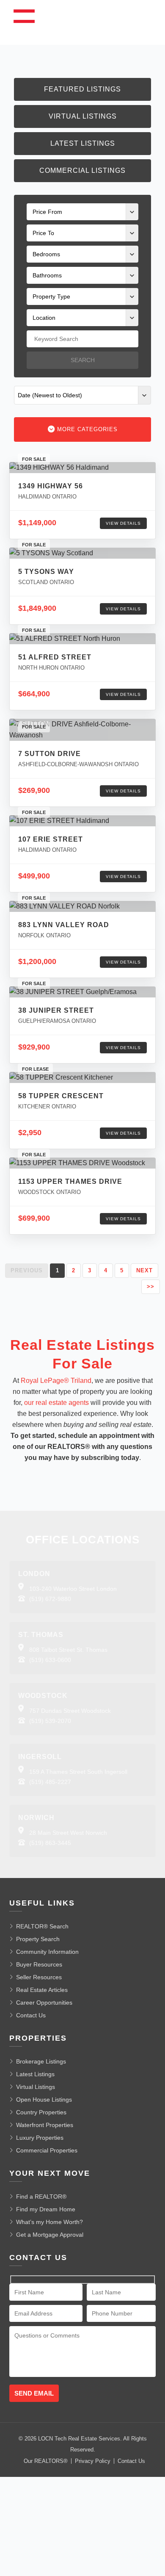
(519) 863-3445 (50, 1843)
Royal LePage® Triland (56, 1381)
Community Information (47, 1952)
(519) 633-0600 (50, 1660)
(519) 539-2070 (50, 1721)
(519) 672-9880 (50, 1599)
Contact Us (31, 2015)
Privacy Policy (93, 2461)
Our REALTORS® (46, 2461)
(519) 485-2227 (50, 1782)
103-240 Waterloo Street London (73, 1589)
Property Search (38, 1939)
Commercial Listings (82, 170)
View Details (123, 523)
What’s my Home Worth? (49, 2222)
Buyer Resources (39, 1964)
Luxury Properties (40, 2138)
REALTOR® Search (42, 1926)
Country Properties (41, 2112)
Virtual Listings (83, 116)
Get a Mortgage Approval (50, 2235)
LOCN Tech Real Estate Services (79, 2439)
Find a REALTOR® (41, 2197)
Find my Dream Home (46, 2209)
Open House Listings (44, 2100)
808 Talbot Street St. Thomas (68, 1650)
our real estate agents (56, 1403)
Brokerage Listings (41, 2061)
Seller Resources (39, 1977)
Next (144, 1270)
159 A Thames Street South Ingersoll (78, 1772)
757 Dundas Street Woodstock (70, 1711)
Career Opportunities (44, 2003)
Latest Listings (83, 143)
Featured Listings (82, 89)
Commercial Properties (47, 2150)
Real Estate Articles (42, 1990)
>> (151, 1287)
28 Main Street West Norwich (68, 1833)
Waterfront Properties (45, 2125)
